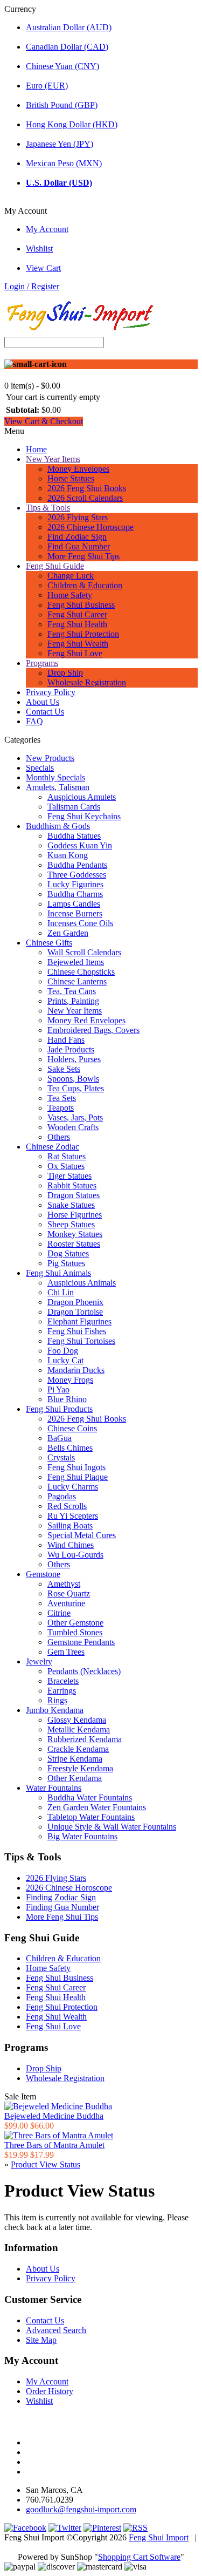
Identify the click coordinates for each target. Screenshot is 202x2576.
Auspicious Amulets (82, 797)
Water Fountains (54, 1788)
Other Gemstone (75, 1623)
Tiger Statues (69, 1176)
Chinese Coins (72, 1428)
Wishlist (39, 249)
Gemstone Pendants (81, 1642)
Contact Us (45, 712)
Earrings (62, 1691)
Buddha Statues (74, 836)
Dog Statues (68, 1253)
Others (59, 1137)
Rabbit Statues (72, 1185)
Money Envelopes (78, 469)
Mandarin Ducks (76, 1370)
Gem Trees (66, 1652)
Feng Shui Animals (58, 1273)
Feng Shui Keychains (84, 816)
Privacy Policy (51, 692)
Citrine (59, 1613)
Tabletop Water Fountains (91, 1817)
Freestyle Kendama (80, 1768)
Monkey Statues (75, 1234)
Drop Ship (65, 673)
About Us (43, 702)
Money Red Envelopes (86, 1020)
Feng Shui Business (81, 605)
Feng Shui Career (77, 614)
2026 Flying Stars (78, 517)
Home (36, 449)
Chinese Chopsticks (81, 972)
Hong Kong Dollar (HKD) (72, 124)
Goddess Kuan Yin (80, 845)
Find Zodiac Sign (77, 537)
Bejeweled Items (76, 962)
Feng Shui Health (77, 624)
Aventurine (66, 1603)
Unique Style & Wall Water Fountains (112, 1827)
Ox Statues (66, 1166)
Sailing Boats (70, 1525)
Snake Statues (71, 1205)
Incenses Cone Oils (80, 923)
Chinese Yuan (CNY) (62, 66)
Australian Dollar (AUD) (69, 27)
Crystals (61, 1457)
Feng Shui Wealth (78, 644)
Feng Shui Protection (83, 634)
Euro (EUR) (47, 86)
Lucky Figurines (75, 884)
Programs (42, 663)
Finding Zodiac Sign (61, 1897)
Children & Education (85, 585)
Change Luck (71, 576)
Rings (57, 1700)
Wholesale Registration (87, 682)
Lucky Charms (73, 1487)
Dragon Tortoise (75, 1312)
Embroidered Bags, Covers (93, 1030)
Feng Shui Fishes (77, 1331)
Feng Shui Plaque (78, 1477)
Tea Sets (62, 1098)
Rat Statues (67, 1156)
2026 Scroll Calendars (85, 498)
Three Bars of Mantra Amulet (54, 2145)
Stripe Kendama (75, 1759)
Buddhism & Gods (58, 826)
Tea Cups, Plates (76, 1088)
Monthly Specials (55, 777)
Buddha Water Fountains (90, 1797)
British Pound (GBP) (62, 105)
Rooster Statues (74, 1244)
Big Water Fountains (82, 1836)
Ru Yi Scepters (73, 1516)
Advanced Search (56, 2330)
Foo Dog (63, 1351)
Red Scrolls (67, 1506)
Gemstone (43, 1574)
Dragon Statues (74, 1195)
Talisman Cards (74, 807)
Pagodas (62, 1496)
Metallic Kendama (79, 1729)
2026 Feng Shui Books (87, 488)
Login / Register (32, 286)
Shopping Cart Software (139, 2557)
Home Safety (70, 595)
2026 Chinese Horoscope (90, 527)
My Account (47, 229)
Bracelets (63, 1681)
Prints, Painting (73, 1001)
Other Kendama (75, 1778)
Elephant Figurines (79, 1321)
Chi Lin (61, 1292)
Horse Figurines (75, 1215)
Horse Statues (71, 478)
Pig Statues (66, 1263)
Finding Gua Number (62, 1907)
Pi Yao (58, 1389)
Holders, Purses (74, 1059)
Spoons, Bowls (73, 1079)
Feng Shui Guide (55, 566)
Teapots (61, 1108)
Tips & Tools (48, 508)
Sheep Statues (71, 1224)
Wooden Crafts (73, 1127)
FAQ (34, 721)
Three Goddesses (77, 875)
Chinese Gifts (49, 943)
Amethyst (64, 1584)
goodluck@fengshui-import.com (81, 2509)
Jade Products (71, 1049)
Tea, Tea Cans (72, 991)
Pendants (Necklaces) (84, 1671)
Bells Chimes (70, 1448)
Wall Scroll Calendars (84, 952)
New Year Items (53, 459)
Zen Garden (68, 933)
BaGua (60, 1438)
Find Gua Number (79, 546)
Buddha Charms (75, 894)
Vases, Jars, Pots (75, 1117)
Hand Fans (66, 1040)
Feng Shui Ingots (76, 1467)
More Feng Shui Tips (83, 556)
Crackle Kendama (78, 1749)
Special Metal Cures (82, 1535)
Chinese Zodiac (53, 1147)
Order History (50, 2391)
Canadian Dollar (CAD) (67, 47)
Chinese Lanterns (77, 981)
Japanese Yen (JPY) (60, 144)
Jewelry (39, 1661)
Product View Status (46, 2164)
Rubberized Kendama (85, 1739)
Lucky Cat (65, 1360)
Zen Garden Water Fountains (97, 1807)
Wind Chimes (71, 1545)
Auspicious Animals (82, 1283)
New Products (50, 758)
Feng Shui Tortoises (81, 1341)
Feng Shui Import (159, 2537)
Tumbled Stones (75, 1632)
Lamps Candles (74, 904)
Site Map (41, 2340)
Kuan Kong (68, 855)
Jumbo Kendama (55, 1710)
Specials (40, 768)
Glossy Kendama (77, 1720)
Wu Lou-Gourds (75, 1555)
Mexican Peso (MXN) (64, 163)
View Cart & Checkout (44, 421)
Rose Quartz (69, 1593)
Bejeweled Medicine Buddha (54, 2116)
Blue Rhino (67, 1399)
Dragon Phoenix (75, 1302)
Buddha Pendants (77, 865)
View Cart (43, 268)
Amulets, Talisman (58, 787)
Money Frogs (70, 1380)
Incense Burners (75, 913)
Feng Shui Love (75, 653)
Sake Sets (64, 1069)
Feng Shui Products (59, 1409)
